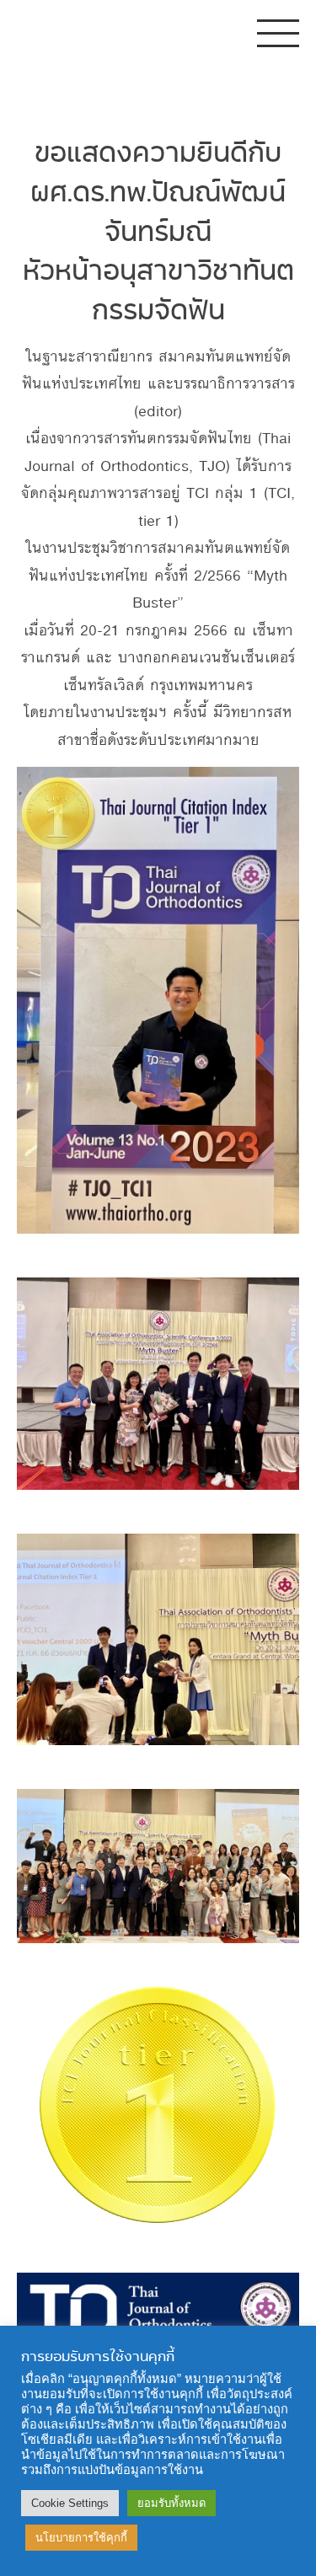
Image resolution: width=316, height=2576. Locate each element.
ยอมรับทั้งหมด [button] (171, 2503)
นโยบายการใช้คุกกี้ (81, 2538)
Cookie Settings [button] (70, 2503)
